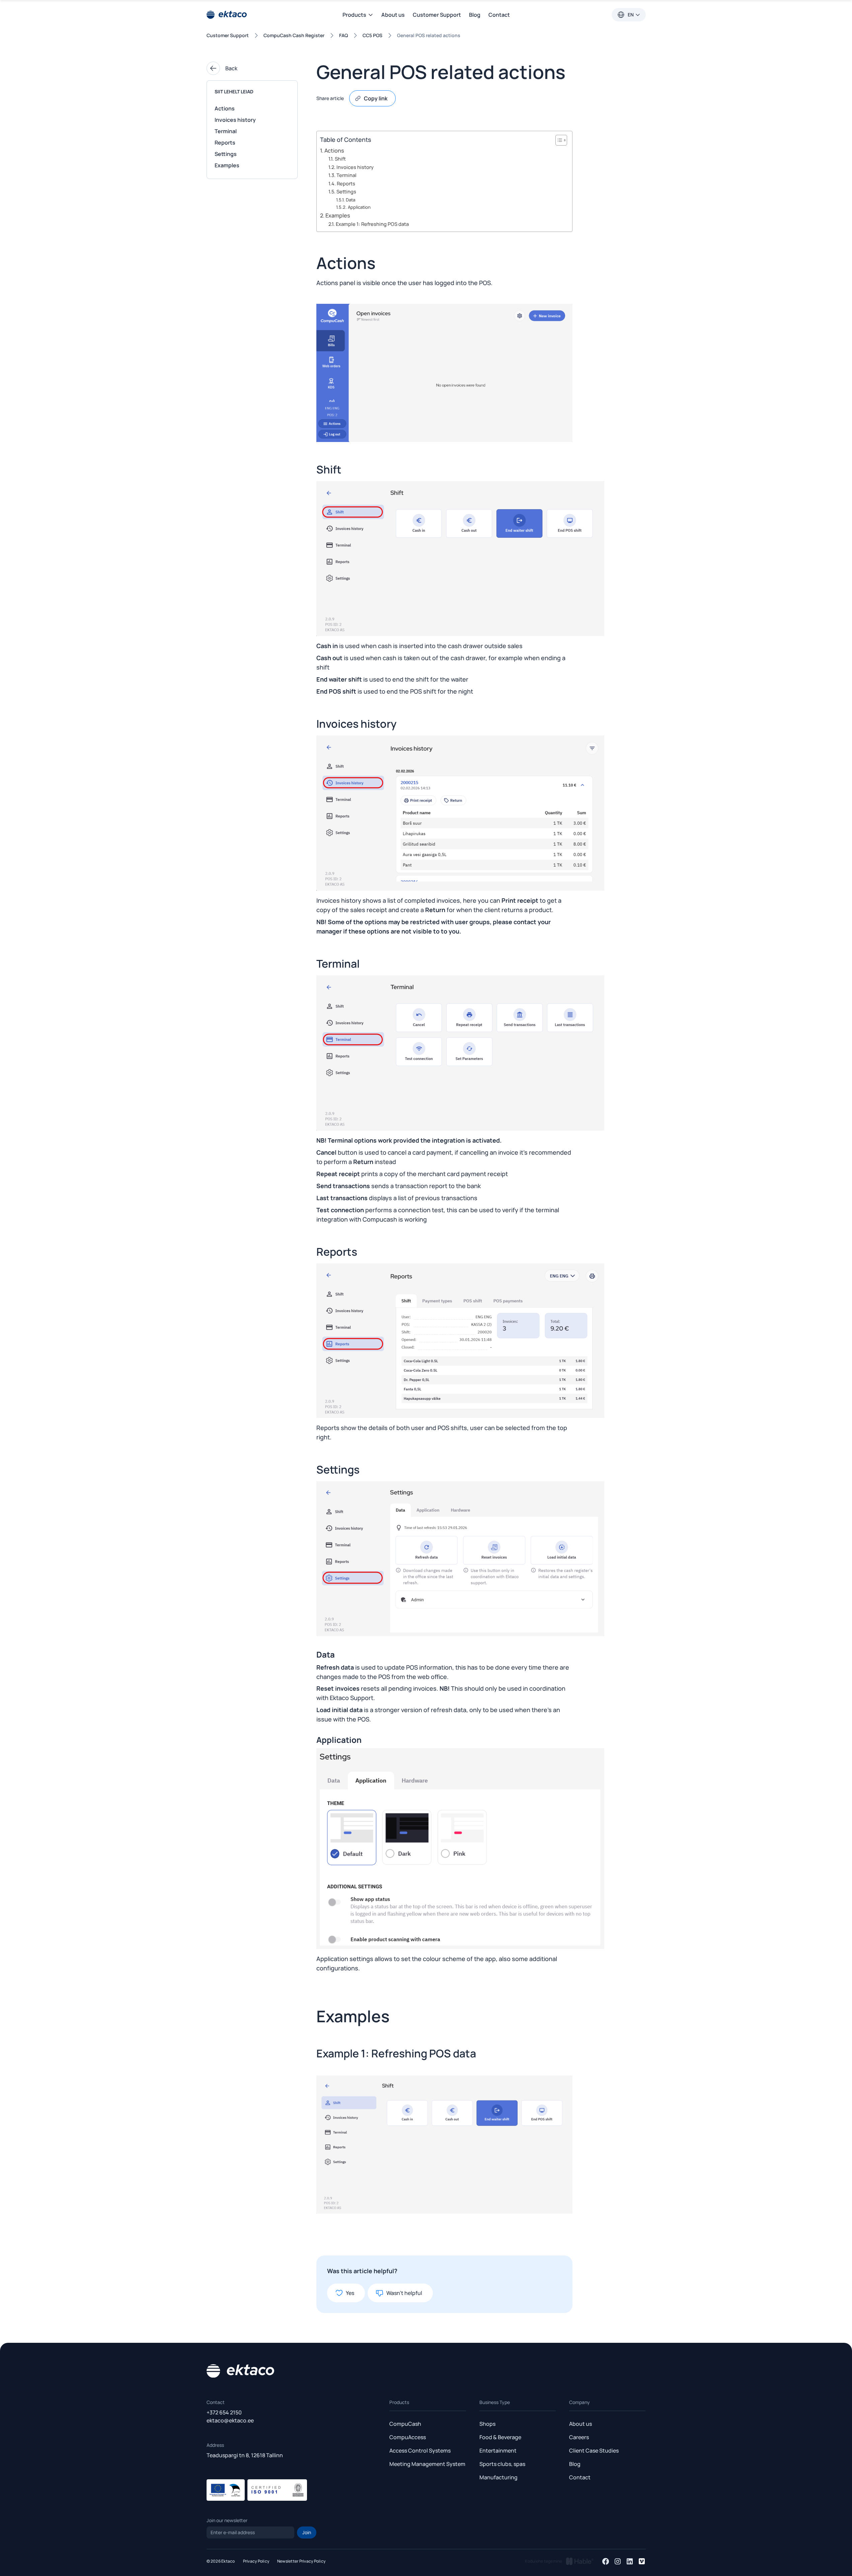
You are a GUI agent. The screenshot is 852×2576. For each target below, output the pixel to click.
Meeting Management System (427, 2464)
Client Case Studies (594, 2451)
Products (399, 2402)
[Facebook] (606, 2561)
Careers (579, 2437)
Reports (225, 143)
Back (231, 68)
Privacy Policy (256, 2561)
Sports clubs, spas (502, 2464)
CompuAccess (408, 2437)
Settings (226, 154)
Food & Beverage (500, 2437)
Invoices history (235, 120)
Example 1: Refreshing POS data (372, 224)
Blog (475, 15)
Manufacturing (498, 2477)
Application (359, 207)
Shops (487, 2424)
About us (393, 15)
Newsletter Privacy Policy (301, 2561)
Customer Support (437, 15)
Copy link (376, 98)
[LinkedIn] (630, 2561)
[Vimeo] (642, 2561)
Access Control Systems (420, 2451)
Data (351, 200)
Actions (225, 108)
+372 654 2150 (224, 2412)
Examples (227, 165)
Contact (499, 15)
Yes (350, 2293)
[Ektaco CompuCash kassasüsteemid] (227, 15)
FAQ (343, 35)
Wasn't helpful (404, 2293)
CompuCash (405, 2424)
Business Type (495, 2402)
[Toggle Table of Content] (558, 140)
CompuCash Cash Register (294, 35)
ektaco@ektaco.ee (230, 2420)
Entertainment (498, 2451)
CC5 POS (372, 35)
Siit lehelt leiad (234, 92)
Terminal (226, 131)
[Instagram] (618, 2561)
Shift (340, 159)
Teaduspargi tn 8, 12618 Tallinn (245, 2455)
